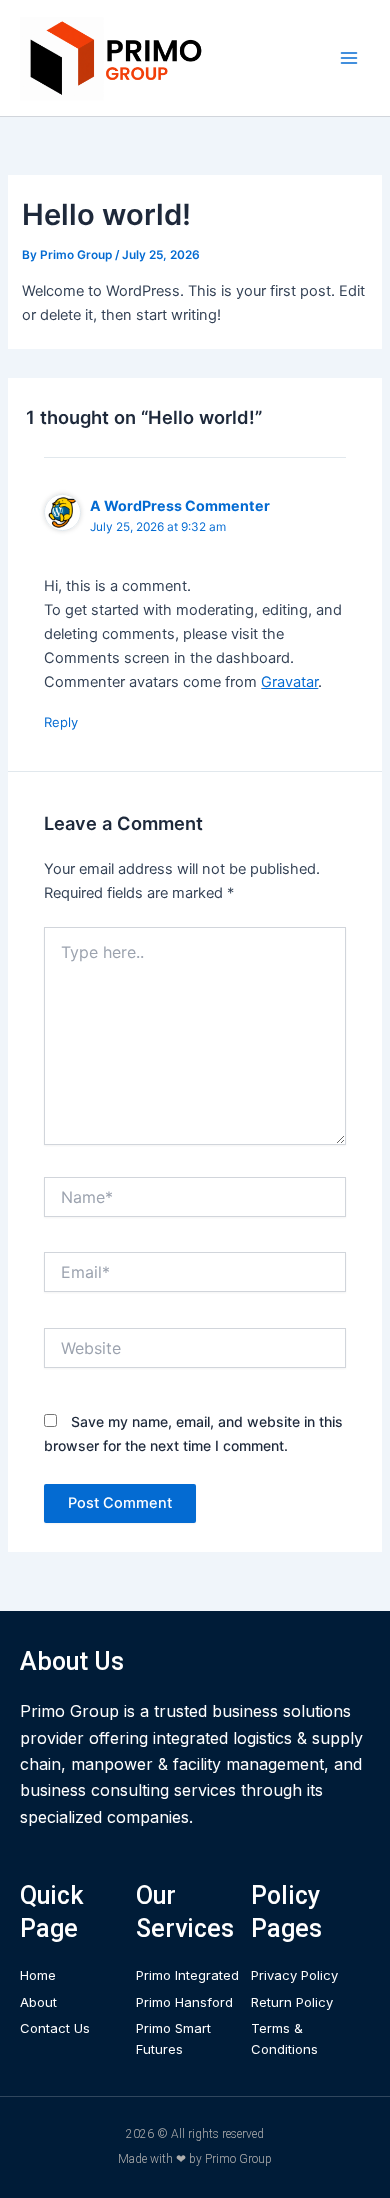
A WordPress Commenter (180, 505)
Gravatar (289, 682)
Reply (61, 722)
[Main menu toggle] (349, 58)
